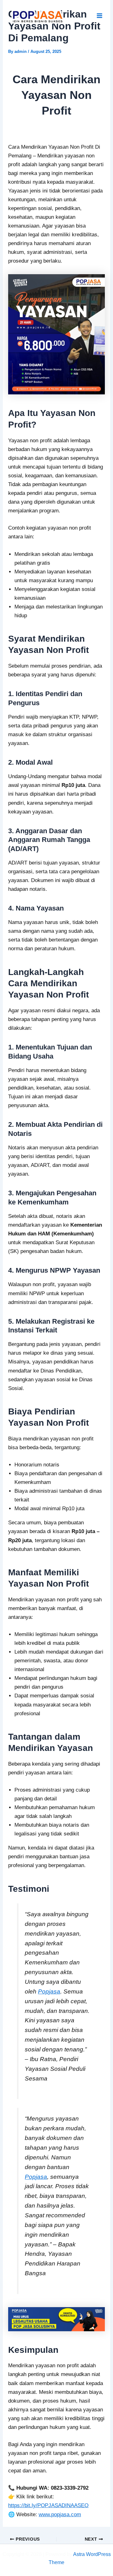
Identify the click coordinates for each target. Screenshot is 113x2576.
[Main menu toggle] (100, 16)
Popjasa (49, 1991)
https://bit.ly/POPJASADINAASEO (48, 2505)
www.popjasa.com (60, 2514)
